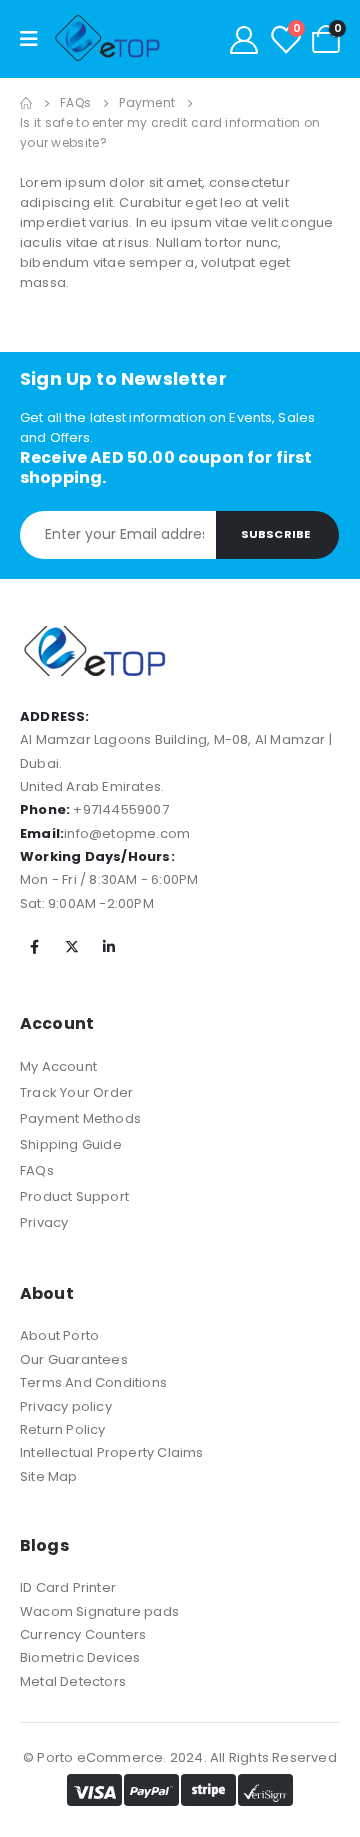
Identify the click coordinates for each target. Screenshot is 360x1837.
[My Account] (244, 39)
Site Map (49, 1476)
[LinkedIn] (109, 947)
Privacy (44, 1222)
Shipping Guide (71, 1144)
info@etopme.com (127, 833)
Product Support (74, 1196)
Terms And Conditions (93, 1382)
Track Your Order (76, 1092)
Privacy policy (66, 1406)
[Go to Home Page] (26, 103)
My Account (58, 1066)
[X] (72, 947)
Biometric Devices (80, 1657)
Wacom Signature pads (99, 1611)
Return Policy (63, 1429)
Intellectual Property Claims (112, 1452)
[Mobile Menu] (36, 39)
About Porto (59, 1335)
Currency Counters (83, 1634)
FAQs (37, 1170)
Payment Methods (80, 1118)
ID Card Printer (68, 1587)
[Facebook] (35, 947)
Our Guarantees (74, 1359)
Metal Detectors (73, 1681)
